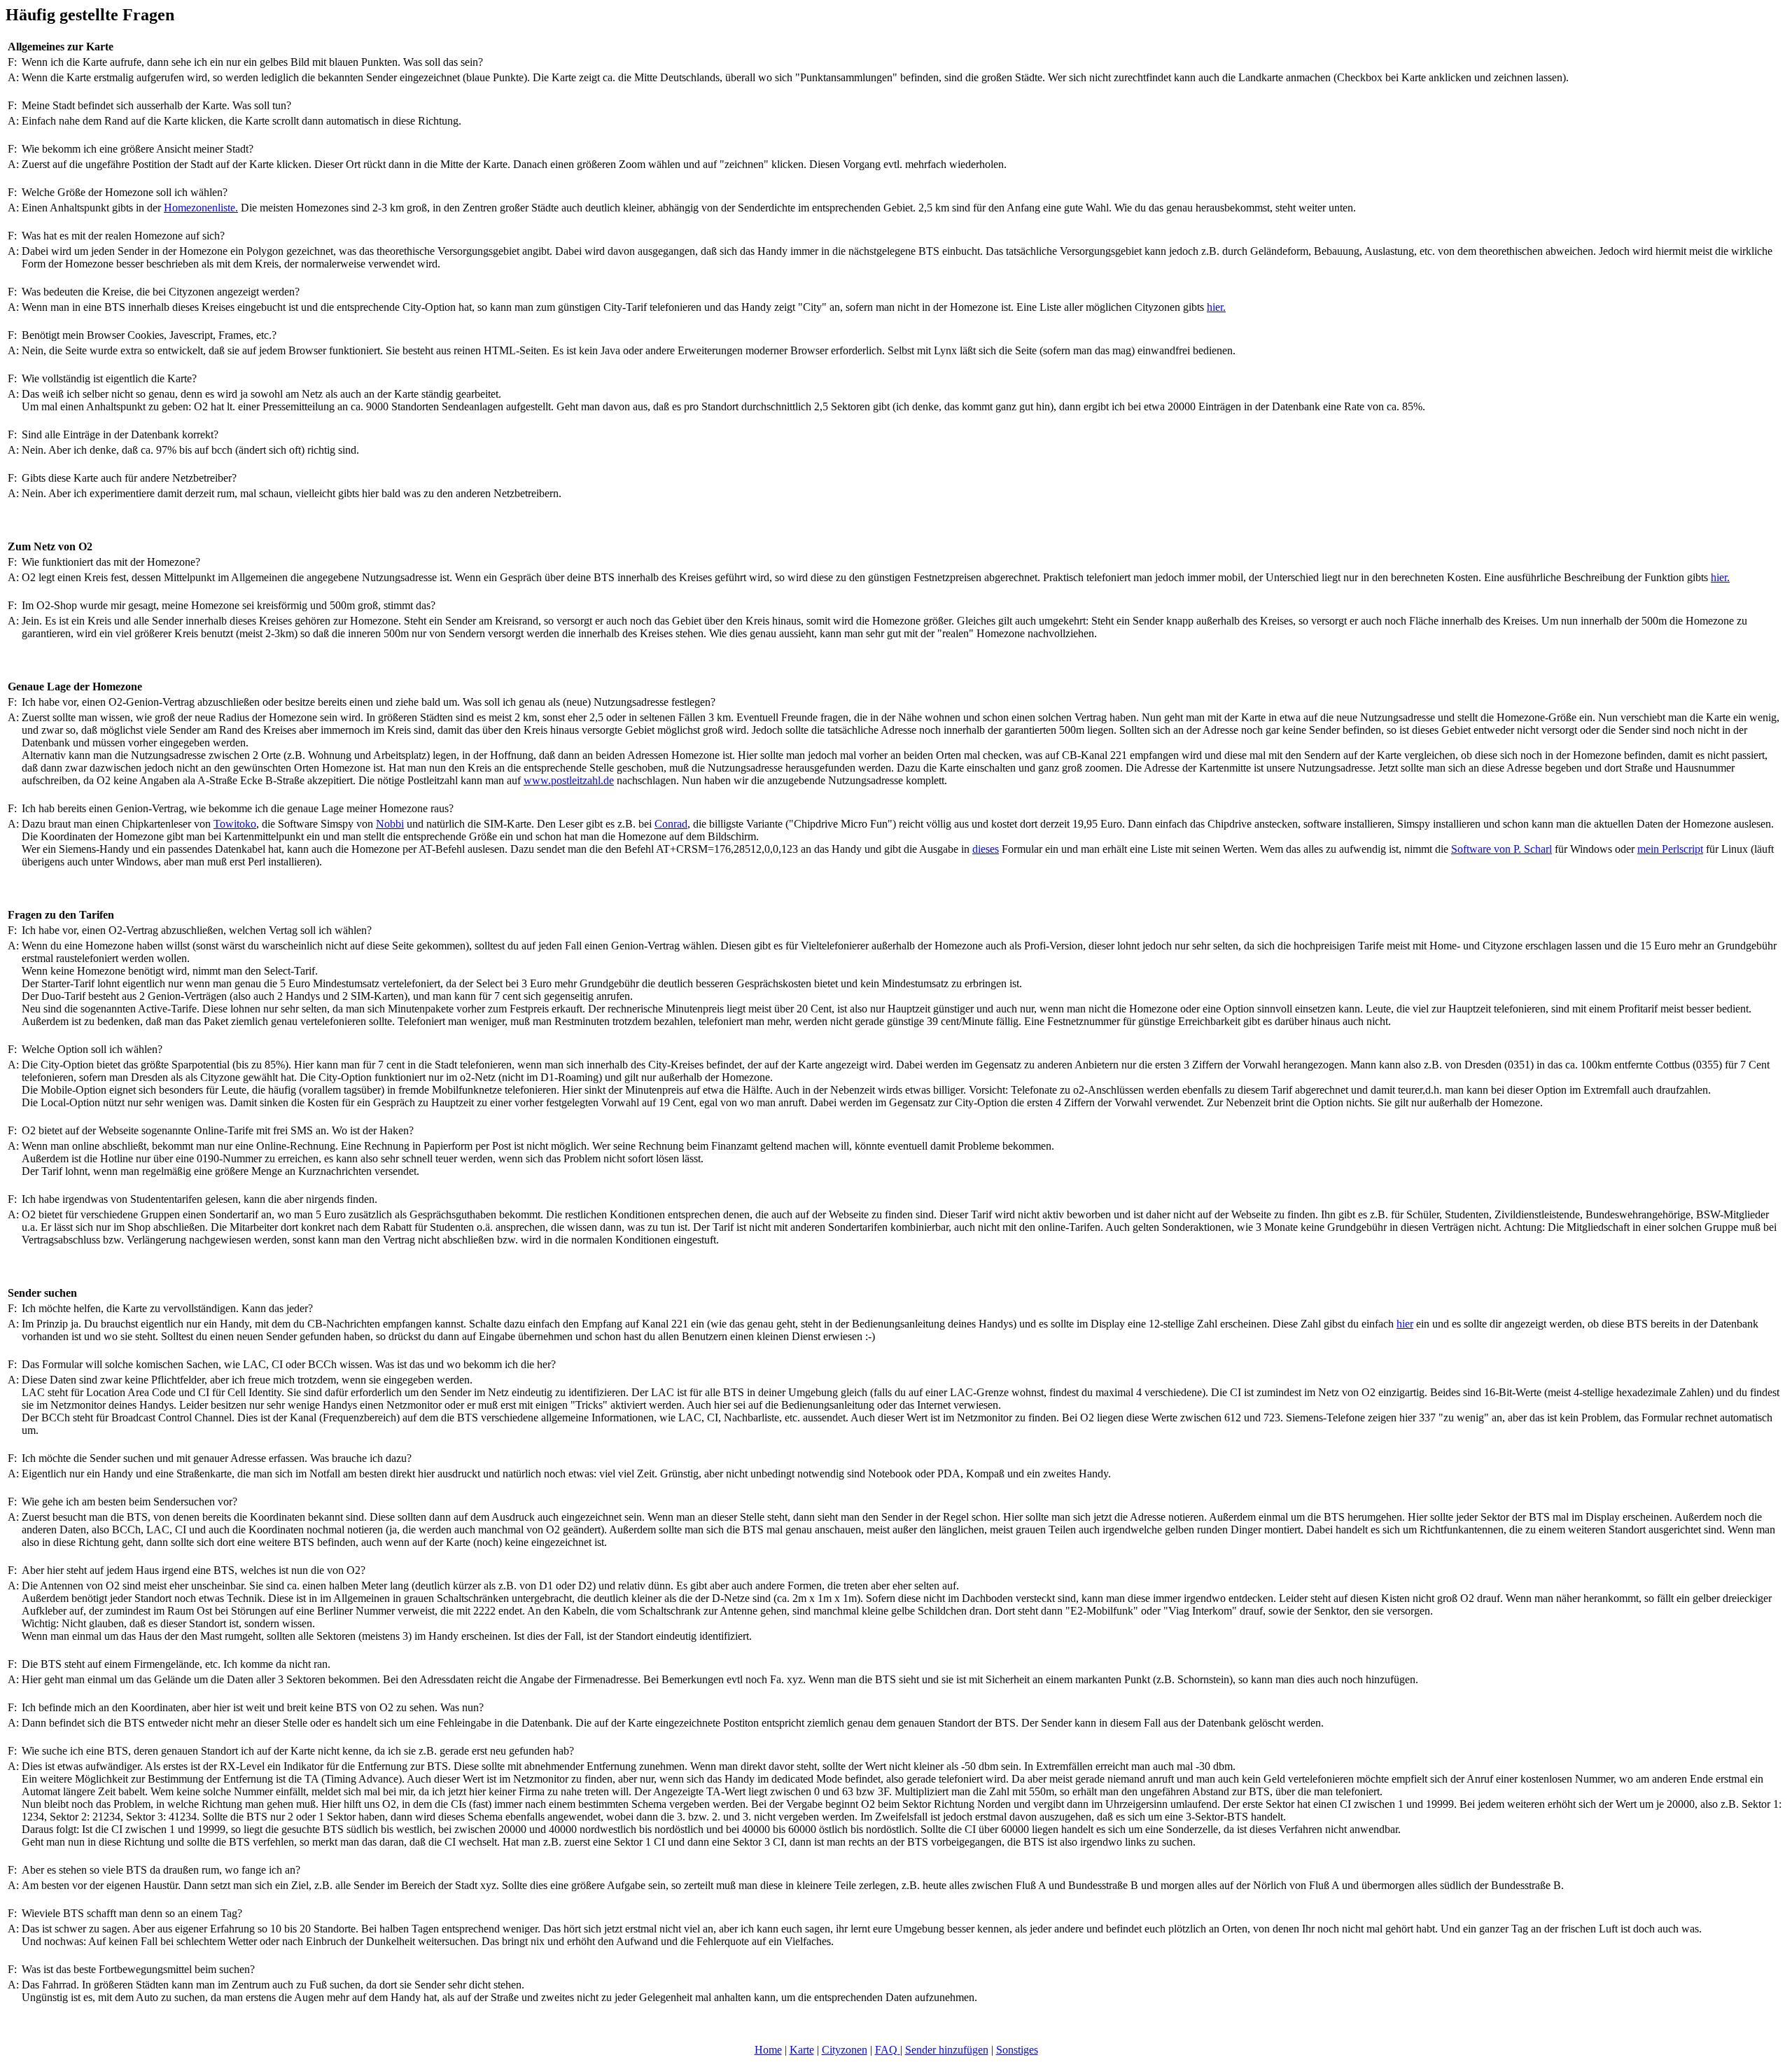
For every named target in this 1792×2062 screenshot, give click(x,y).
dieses (986, 849)
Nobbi (390, 824)
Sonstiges (1017, 2050)
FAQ (888, 2050)
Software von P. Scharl (1501, 849)
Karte (802, 2050)
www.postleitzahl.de (569, 780)
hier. (1216, 307)
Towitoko (235, 824)
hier (1405, 1324)
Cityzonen (845, 2050)
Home (768, 2050)
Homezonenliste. (201, 208)
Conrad (671, 824)
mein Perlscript (1670, 849)
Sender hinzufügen (947, 2050)
